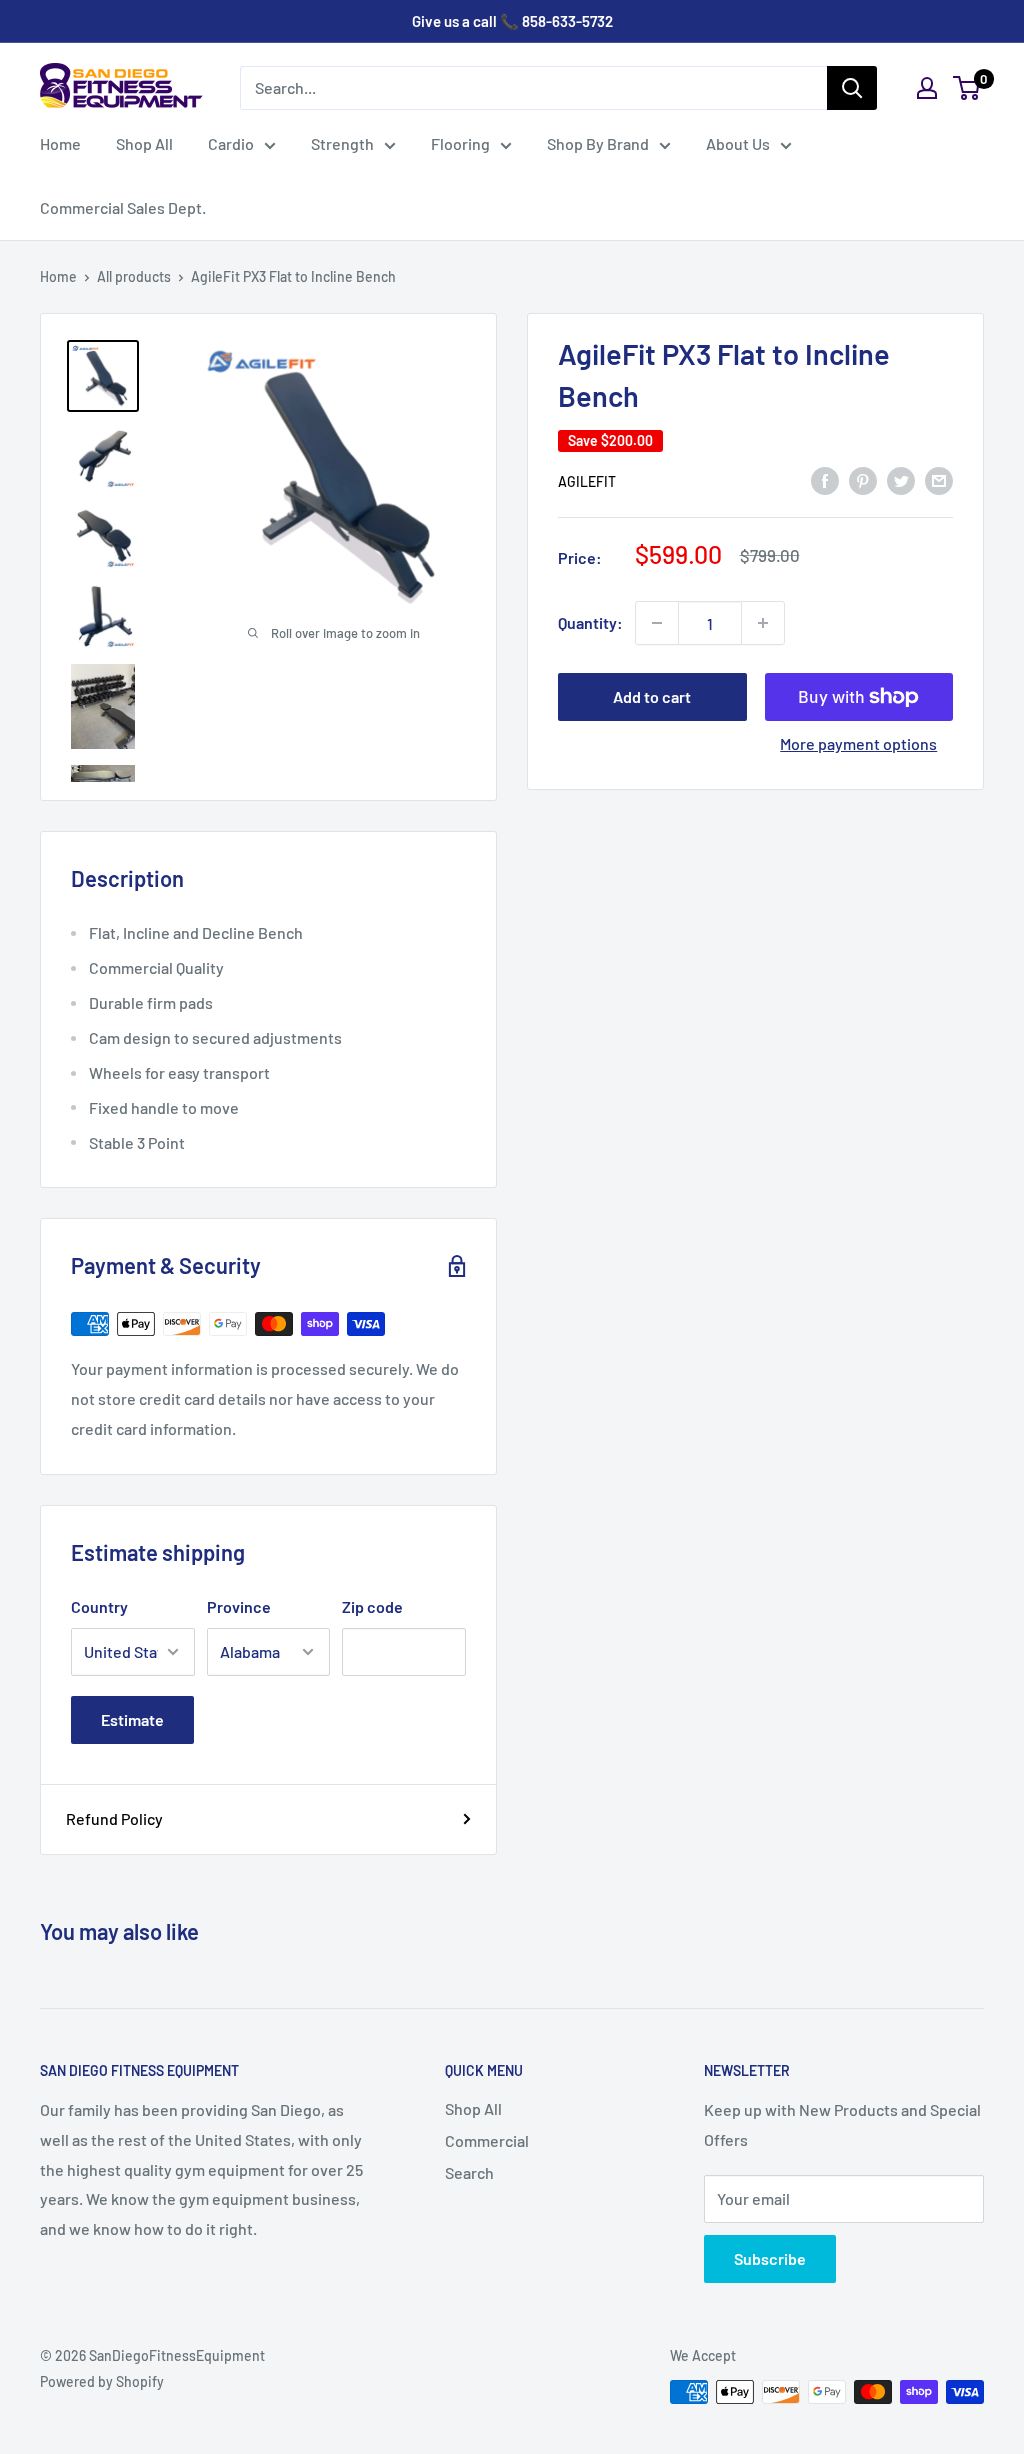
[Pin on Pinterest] (863, 479)
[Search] (852, 88)
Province (239, 1606)
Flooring (460, 143)
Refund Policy (114, 1818)
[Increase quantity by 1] (763, 623)
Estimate (132, 1719)
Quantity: (590, 622)
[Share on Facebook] (825, 479)
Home (60, 143)
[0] (967, 88)
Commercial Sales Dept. (123, 207)
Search (469, 2172)
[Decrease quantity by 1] (657, 623)
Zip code (372, 1606)
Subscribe (770, 2258)
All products (134, 276)
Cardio (231, 143)
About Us (738, 143)
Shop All (144, 143)
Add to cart (652, 696)
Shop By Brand (598, 143)
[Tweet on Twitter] (901, 479)
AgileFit (587, 481)
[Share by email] (939, 479)
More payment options (858, 743)
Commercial (487, 2140)
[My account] (927, 88)
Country (99, 1606)
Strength (342, 143)
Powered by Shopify (102, 2381)
